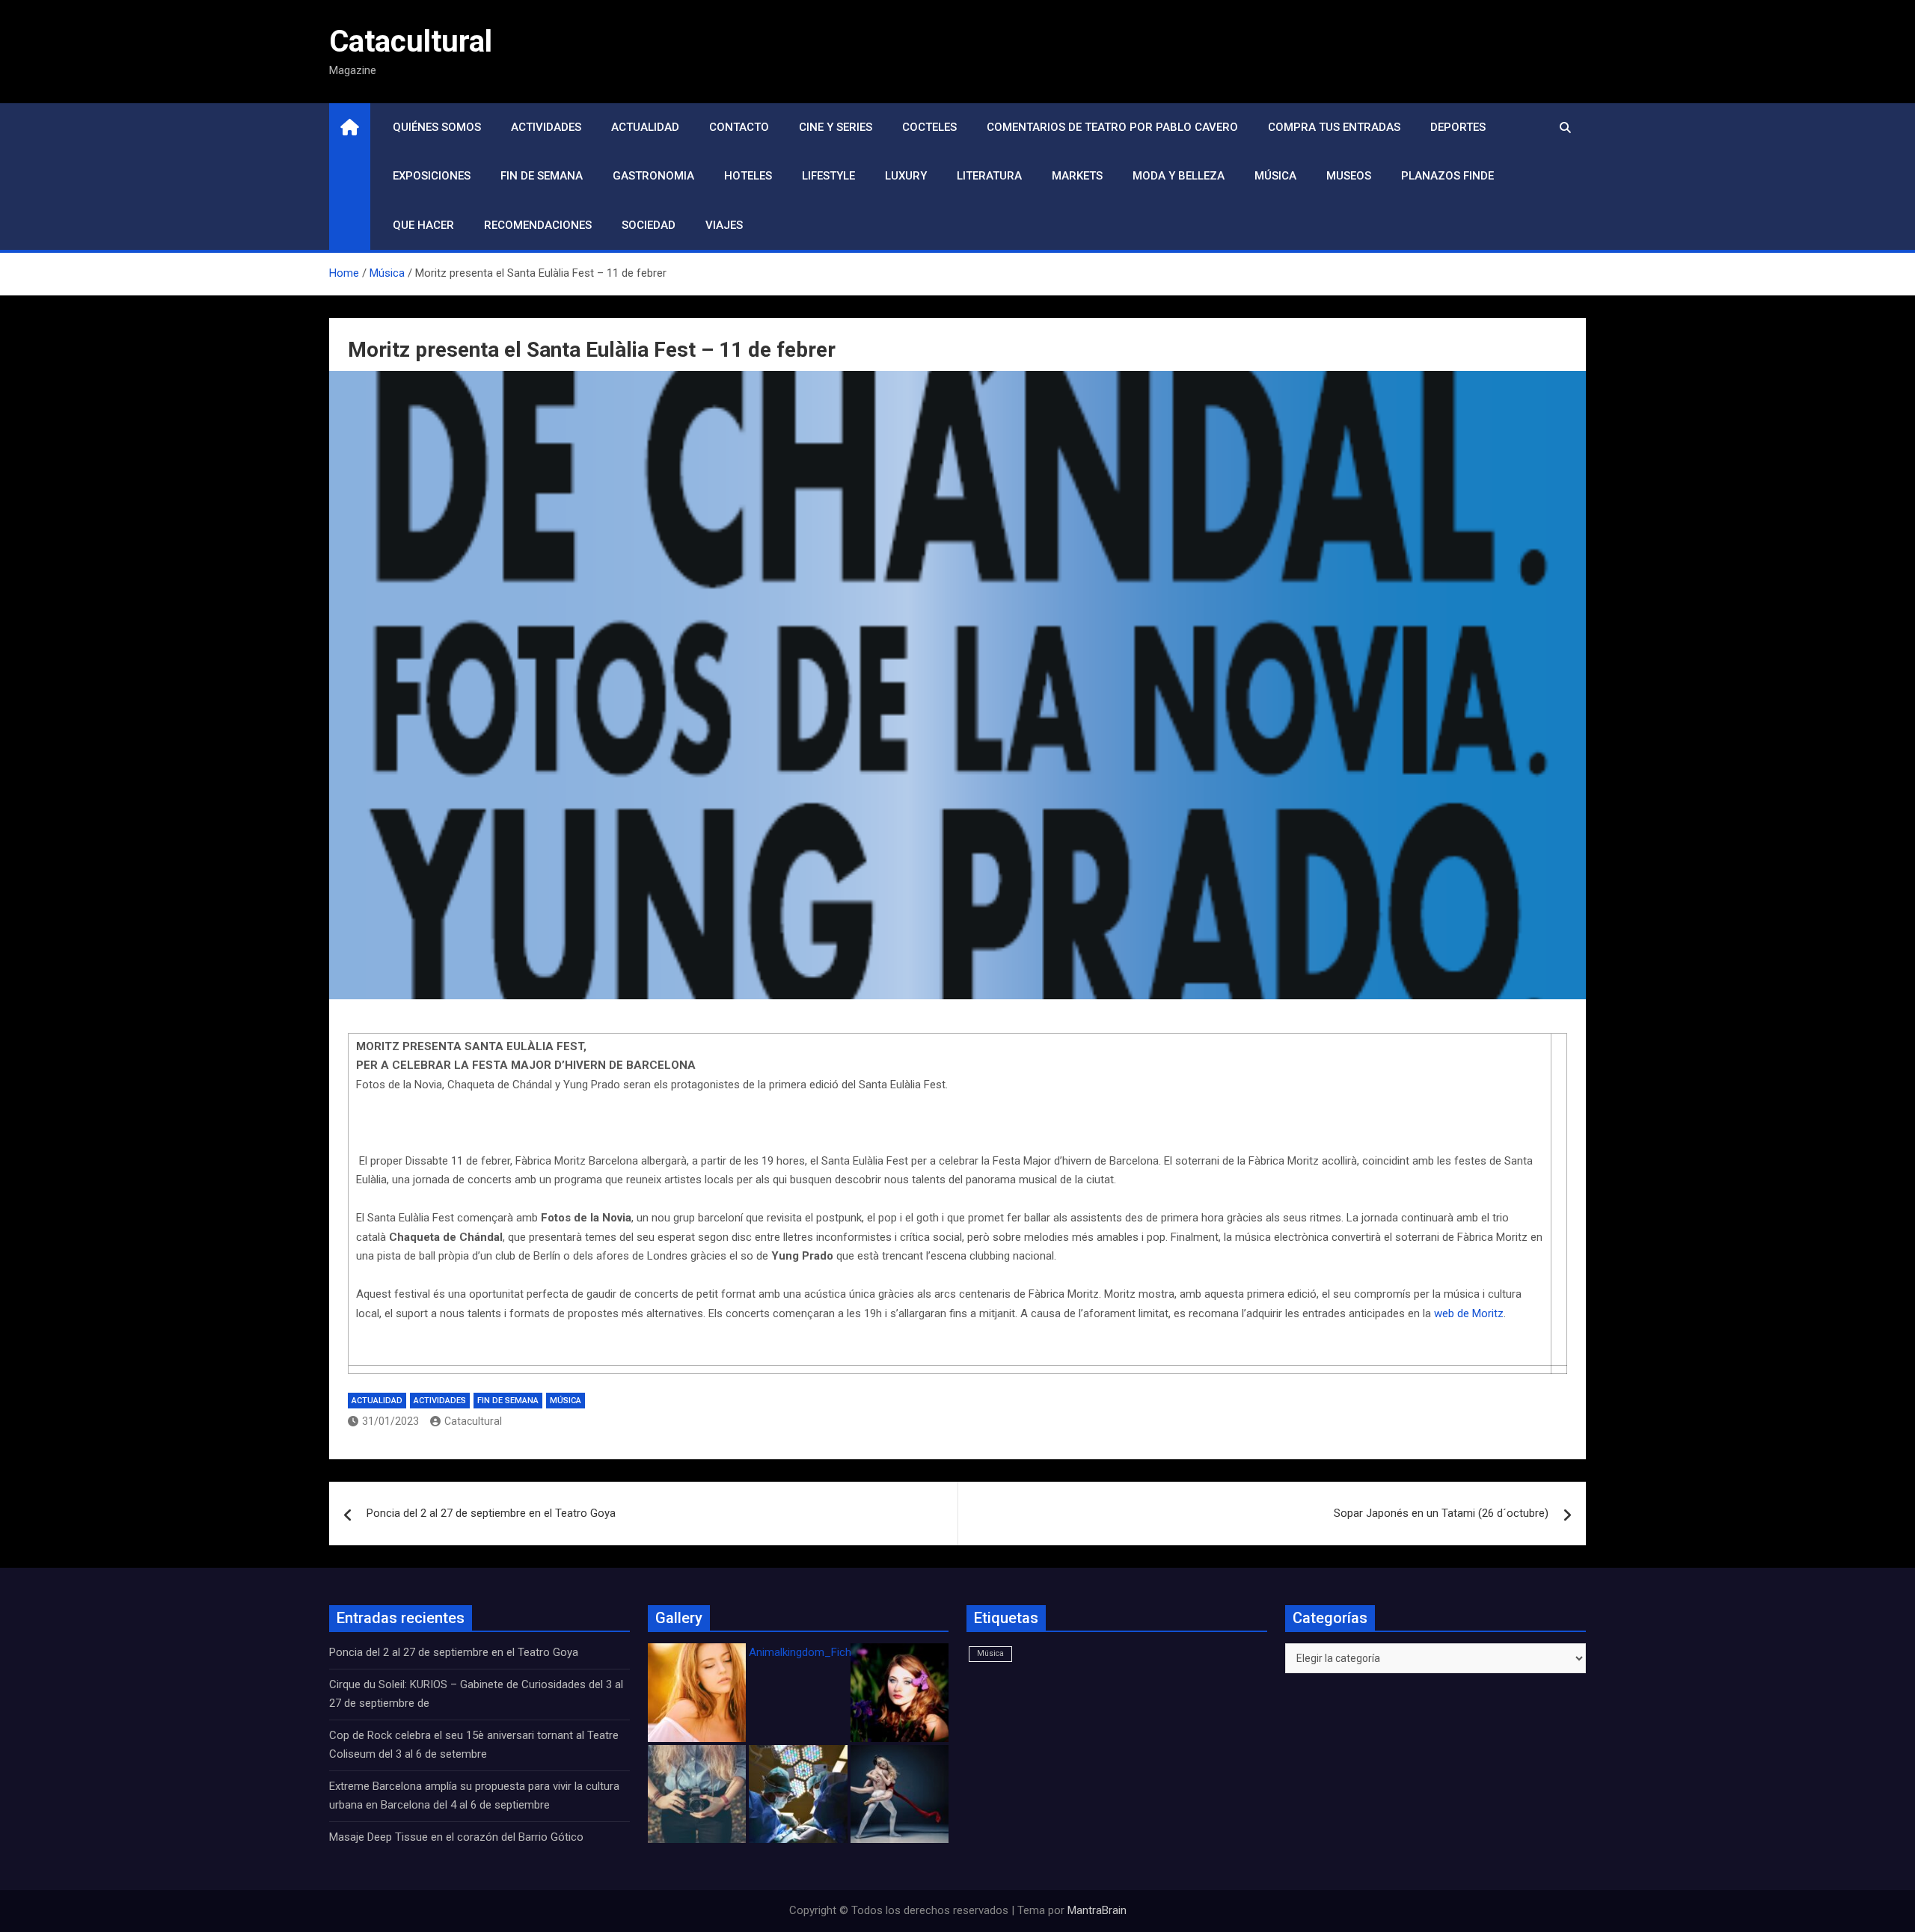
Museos (1349, 176)
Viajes (724, 225)
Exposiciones (432, 176)
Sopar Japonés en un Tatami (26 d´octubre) (1441, 1513)
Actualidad (645, 127)
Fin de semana (542, 176)
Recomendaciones (538, 225)
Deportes (1458, 127)
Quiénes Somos (437, 127)
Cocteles (929, 127)
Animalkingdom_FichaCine (814, 1652)
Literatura (989, 176)
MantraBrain (1097, 1910)
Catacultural (411, 42)
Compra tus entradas (1334, 127)
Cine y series (836, 127)
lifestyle (828, 176)
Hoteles (748, 176)
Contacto (739, 127)
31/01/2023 (390, 1421)
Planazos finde (1447, 176)
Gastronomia (653, 176)
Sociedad (649, 225)
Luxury (906, 176)
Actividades (546, 127)
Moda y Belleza (1179, 176)
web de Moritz (1469, 1313)
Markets (1077, 176)
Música (1275, 176)
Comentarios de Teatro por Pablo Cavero (1112, 127)
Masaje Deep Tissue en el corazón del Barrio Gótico (458, 1837)
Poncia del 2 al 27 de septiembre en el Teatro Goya (491, 1513)
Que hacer (423, 225)
